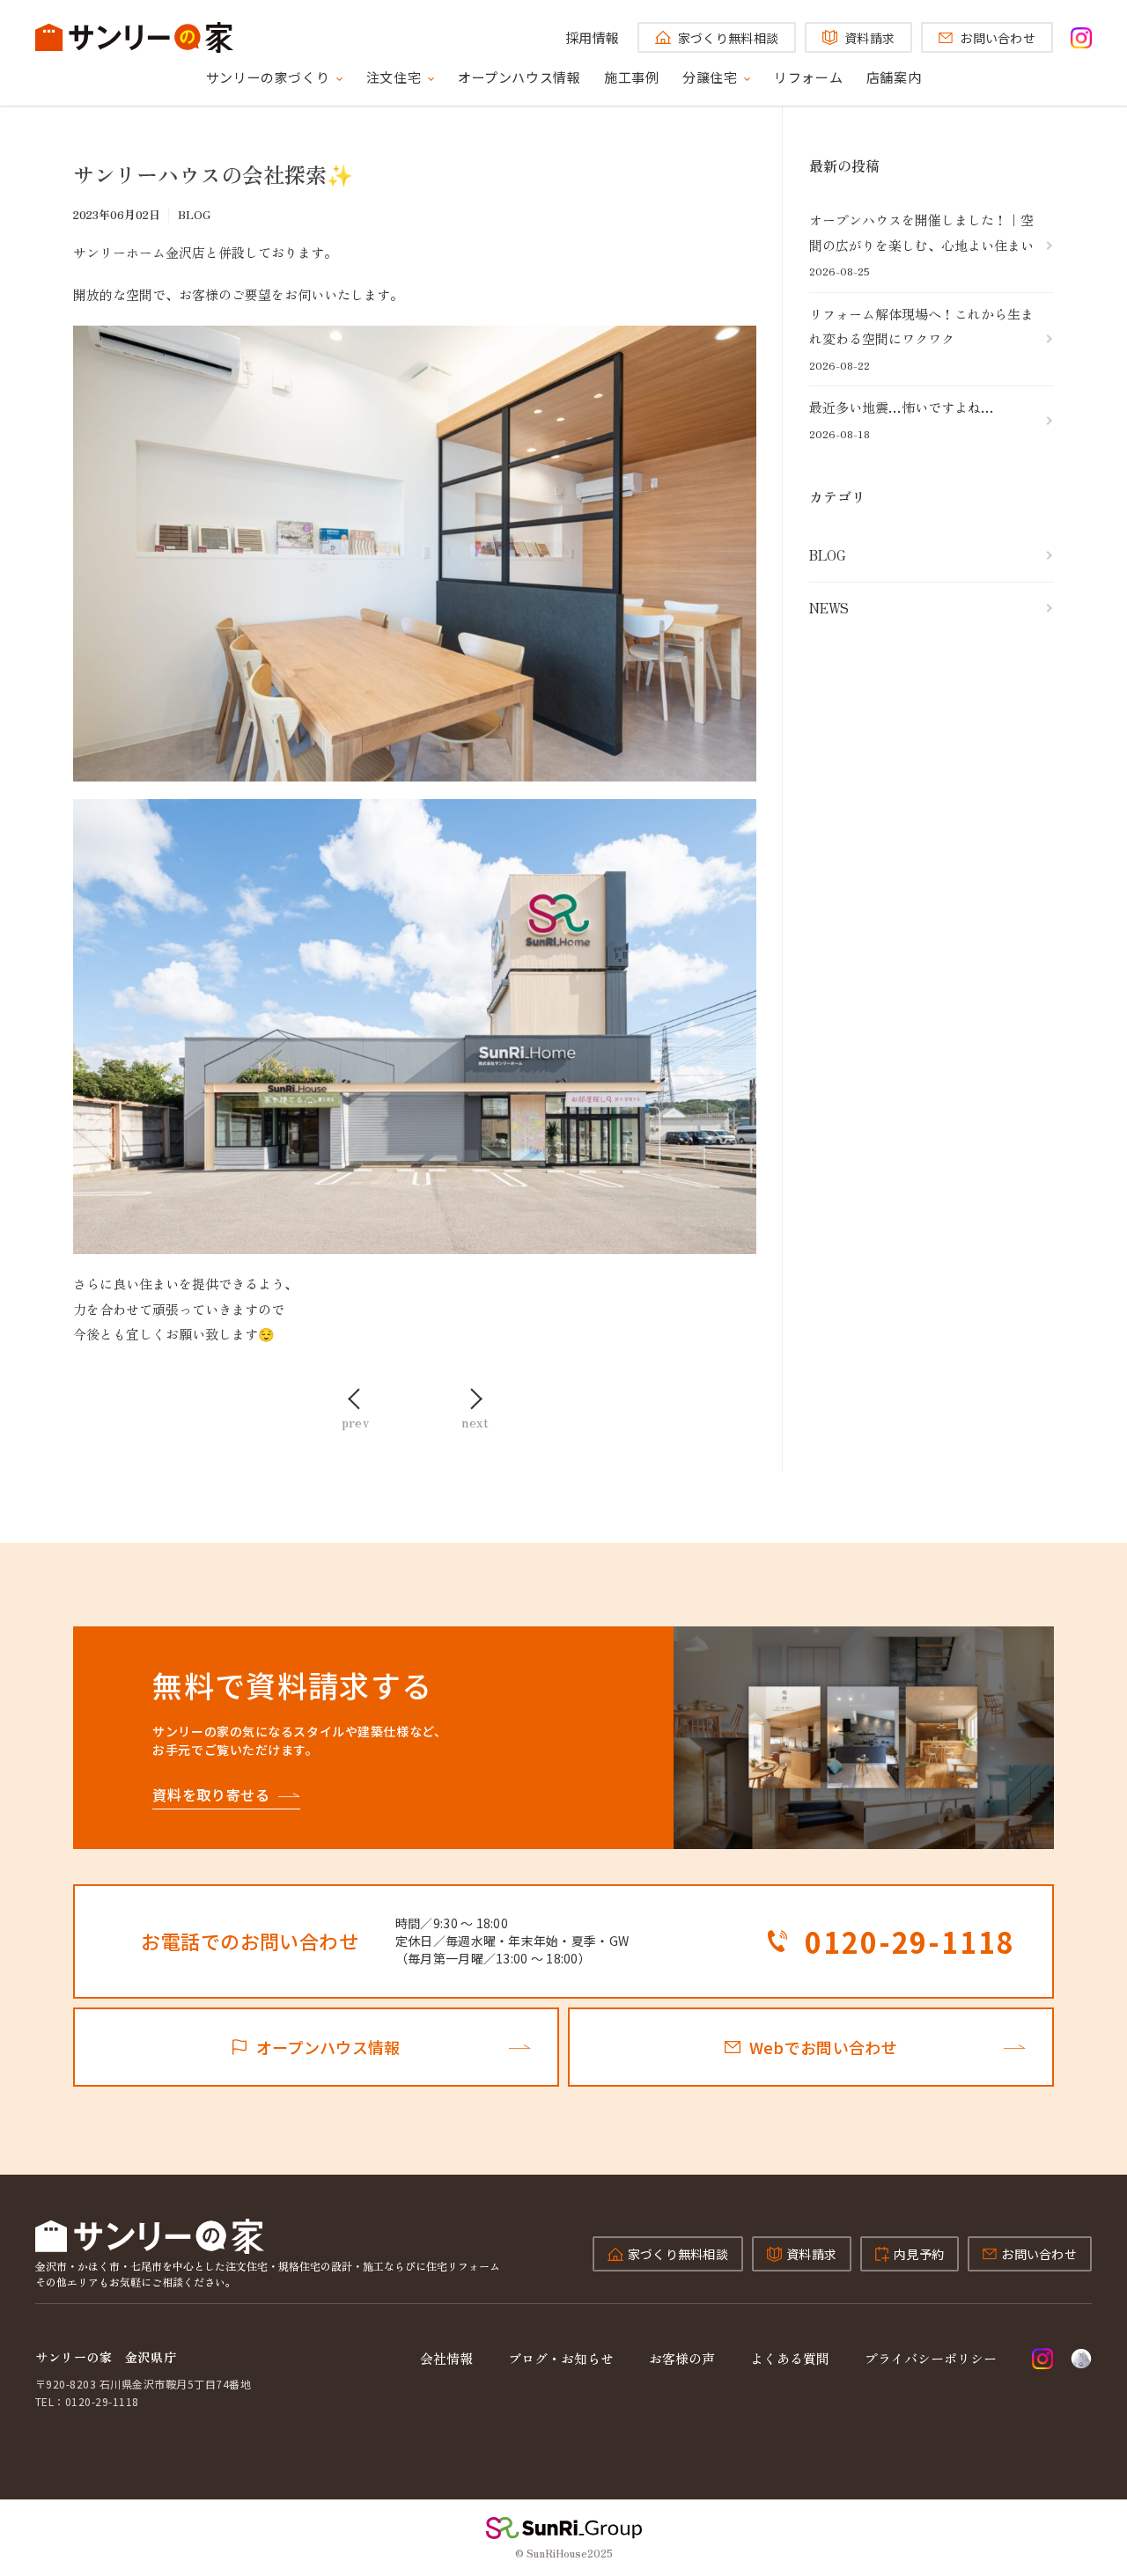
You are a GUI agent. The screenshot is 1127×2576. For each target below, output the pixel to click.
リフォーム (808, 77)
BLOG (828, 555)
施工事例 (631, 77)
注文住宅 (394, 77)
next (475, 1420)
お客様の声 (682, 2358)
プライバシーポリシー (931, 2358)
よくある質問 (790, 2358)
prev (356, 1420)
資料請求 (869, 38)
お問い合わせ (998, 38)
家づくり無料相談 (728, 38)
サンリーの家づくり (268, 77)
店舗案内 (894, 77)
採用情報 (593, 37)
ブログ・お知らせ (561, 2358)
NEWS (829, 608)
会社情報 (446, 2358)
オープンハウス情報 (519, 77)
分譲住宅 (710, 77)
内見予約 (919, 2254)
